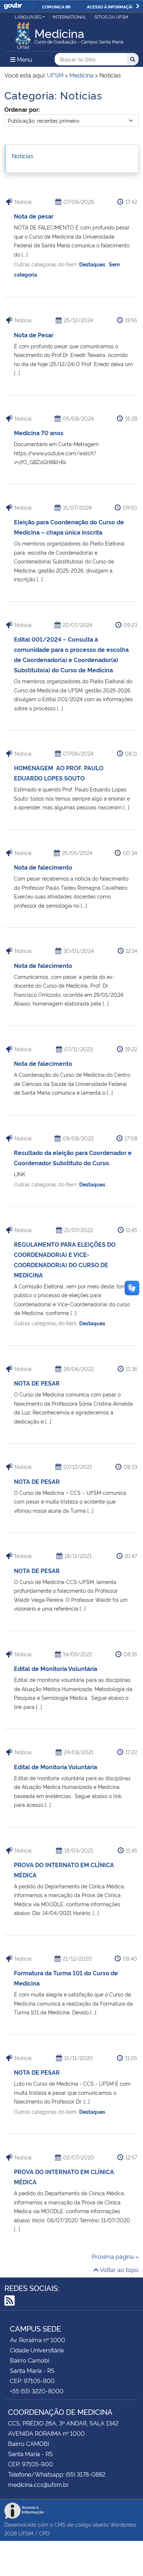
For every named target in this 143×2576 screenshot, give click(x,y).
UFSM (26, 2533)
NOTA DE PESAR (37, 1383)
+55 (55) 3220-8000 (37, 2391)
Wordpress (123, 2524)
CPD (44, 2533)
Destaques (93, 264)
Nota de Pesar (34, 335)
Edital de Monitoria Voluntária (56, 1668)
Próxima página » (115, 2256)
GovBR (13, 6)
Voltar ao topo (119, 2269)
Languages (28, 17)
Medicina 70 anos (39, 433)
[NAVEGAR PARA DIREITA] (138, 6)
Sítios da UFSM (111, 17)
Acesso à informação (111, 7)
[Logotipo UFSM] (23, 34)
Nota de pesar (34, 216)
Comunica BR (56, 7)
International (69, 17)
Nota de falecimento (43, 867)
